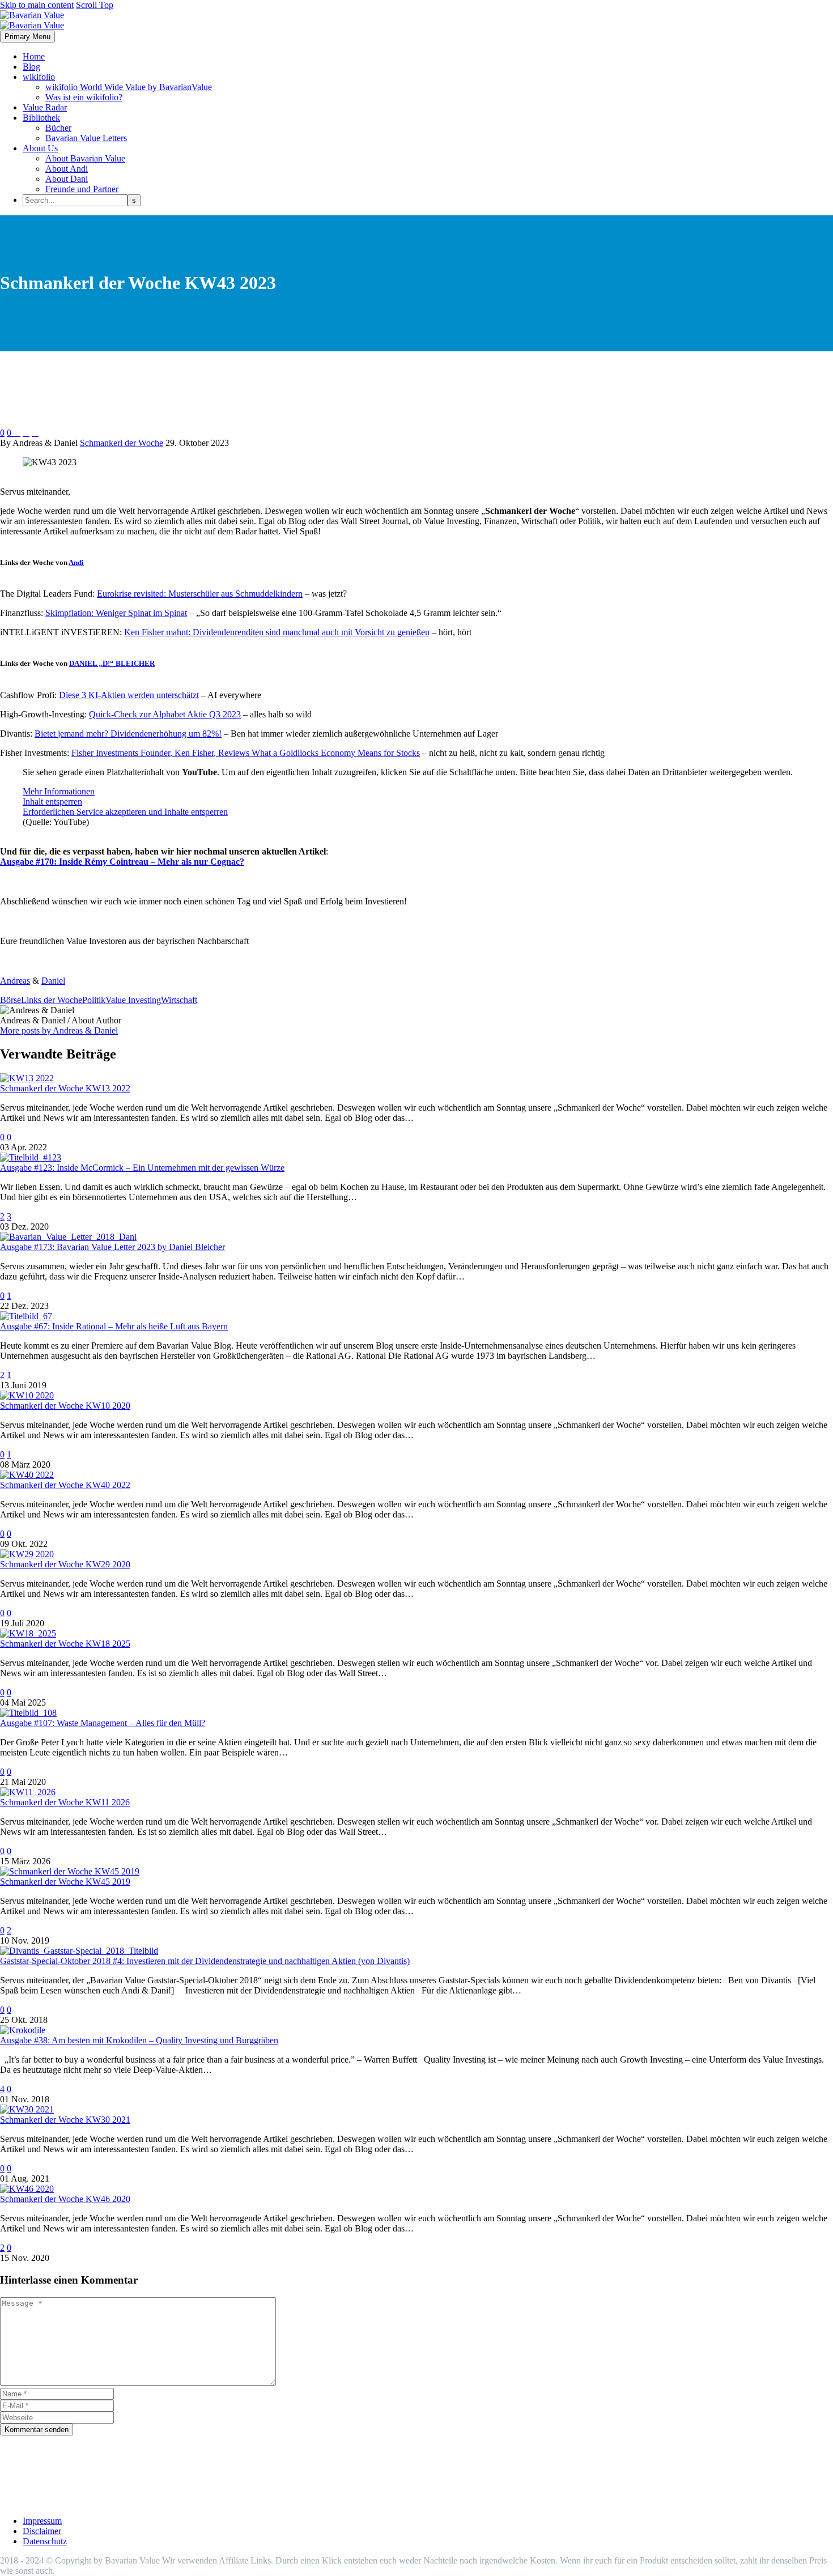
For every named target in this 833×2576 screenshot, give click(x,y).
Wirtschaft (179, 1000)
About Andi (67, 169)
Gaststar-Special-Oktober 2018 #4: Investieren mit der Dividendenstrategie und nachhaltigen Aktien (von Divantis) (205, 1961)
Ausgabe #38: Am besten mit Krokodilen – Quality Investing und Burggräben (139, 2040)
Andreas (15, 981)
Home (34, 56)
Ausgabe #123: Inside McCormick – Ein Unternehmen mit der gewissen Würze (142, 1168)
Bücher (58, 128)
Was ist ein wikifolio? (84, 97)
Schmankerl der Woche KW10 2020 (65, 1406)
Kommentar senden (37, 2430)
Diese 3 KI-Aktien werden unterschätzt (129, 695)
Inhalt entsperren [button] (52, 802)
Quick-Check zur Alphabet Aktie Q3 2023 (165, 714)
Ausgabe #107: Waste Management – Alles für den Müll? (103, 1723)
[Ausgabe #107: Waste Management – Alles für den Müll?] (28, 1713)
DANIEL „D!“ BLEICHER (112, 663)
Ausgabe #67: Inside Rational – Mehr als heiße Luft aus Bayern (114, 1326)
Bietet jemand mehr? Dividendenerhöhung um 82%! (128, 734)
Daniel (53, 981)
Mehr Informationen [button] (59, 791)
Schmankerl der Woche (122, 443)
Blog (31, 67)
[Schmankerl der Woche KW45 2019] (70, 1871)
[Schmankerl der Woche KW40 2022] (27, 1475)
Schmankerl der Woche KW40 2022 (65, 1485)
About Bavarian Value (85, 158)
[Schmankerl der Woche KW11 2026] (28, 1792)
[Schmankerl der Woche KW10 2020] (27, 1395)
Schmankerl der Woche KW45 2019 (65, 1882)
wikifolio (39, 77)
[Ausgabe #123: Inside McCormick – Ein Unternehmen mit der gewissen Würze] (31, 1157)
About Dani (67, 179)
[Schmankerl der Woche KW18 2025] (28, 1633)
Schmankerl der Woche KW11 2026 (65, 1802)
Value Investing (133, 1000)
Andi (76, 562)
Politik (94, 1000)
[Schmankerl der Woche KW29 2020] (27, 1554)
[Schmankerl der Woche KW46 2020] (27, 2189)
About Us (40, 148)
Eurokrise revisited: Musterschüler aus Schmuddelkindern (200, 594)
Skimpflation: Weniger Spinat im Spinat (116, 613)
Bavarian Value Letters (86, 138)
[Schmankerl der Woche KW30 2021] (27, 2109)
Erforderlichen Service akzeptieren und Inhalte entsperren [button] (125, 812)
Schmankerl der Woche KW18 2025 (65, 1644)
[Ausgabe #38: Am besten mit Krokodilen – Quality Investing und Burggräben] (23, 2030)
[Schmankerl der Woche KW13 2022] (27, 1078)
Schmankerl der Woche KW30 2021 (65, 2120)
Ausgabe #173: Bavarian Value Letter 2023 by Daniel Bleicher (112, 1247)
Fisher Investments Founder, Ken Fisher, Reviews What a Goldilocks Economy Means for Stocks (246, 753)
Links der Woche (52, 1000)
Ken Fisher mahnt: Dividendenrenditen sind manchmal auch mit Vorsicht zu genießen (277, 632)
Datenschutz (45, 2541)
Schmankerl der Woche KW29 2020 (65, 1564)
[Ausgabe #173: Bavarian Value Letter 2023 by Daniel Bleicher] (68, 1237)
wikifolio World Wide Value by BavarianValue (129, 87)
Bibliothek (41, 118)
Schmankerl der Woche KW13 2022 (65, 1088)
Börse (10, 1000)
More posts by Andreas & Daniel (59, 1030)
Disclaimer (42, 2531)
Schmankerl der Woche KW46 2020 (65, 2199)
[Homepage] (32, 20)
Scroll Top (95, 5)
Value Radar (45, 107)
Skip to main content (37, 5)
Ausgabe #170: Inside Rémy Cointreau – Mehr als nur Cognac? (122, 862)
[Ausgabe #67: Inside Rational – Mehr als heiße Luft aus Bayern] (26, 1316)
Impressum (42, 2521)
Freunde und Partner (82, 189)
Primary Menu (27, 37)
